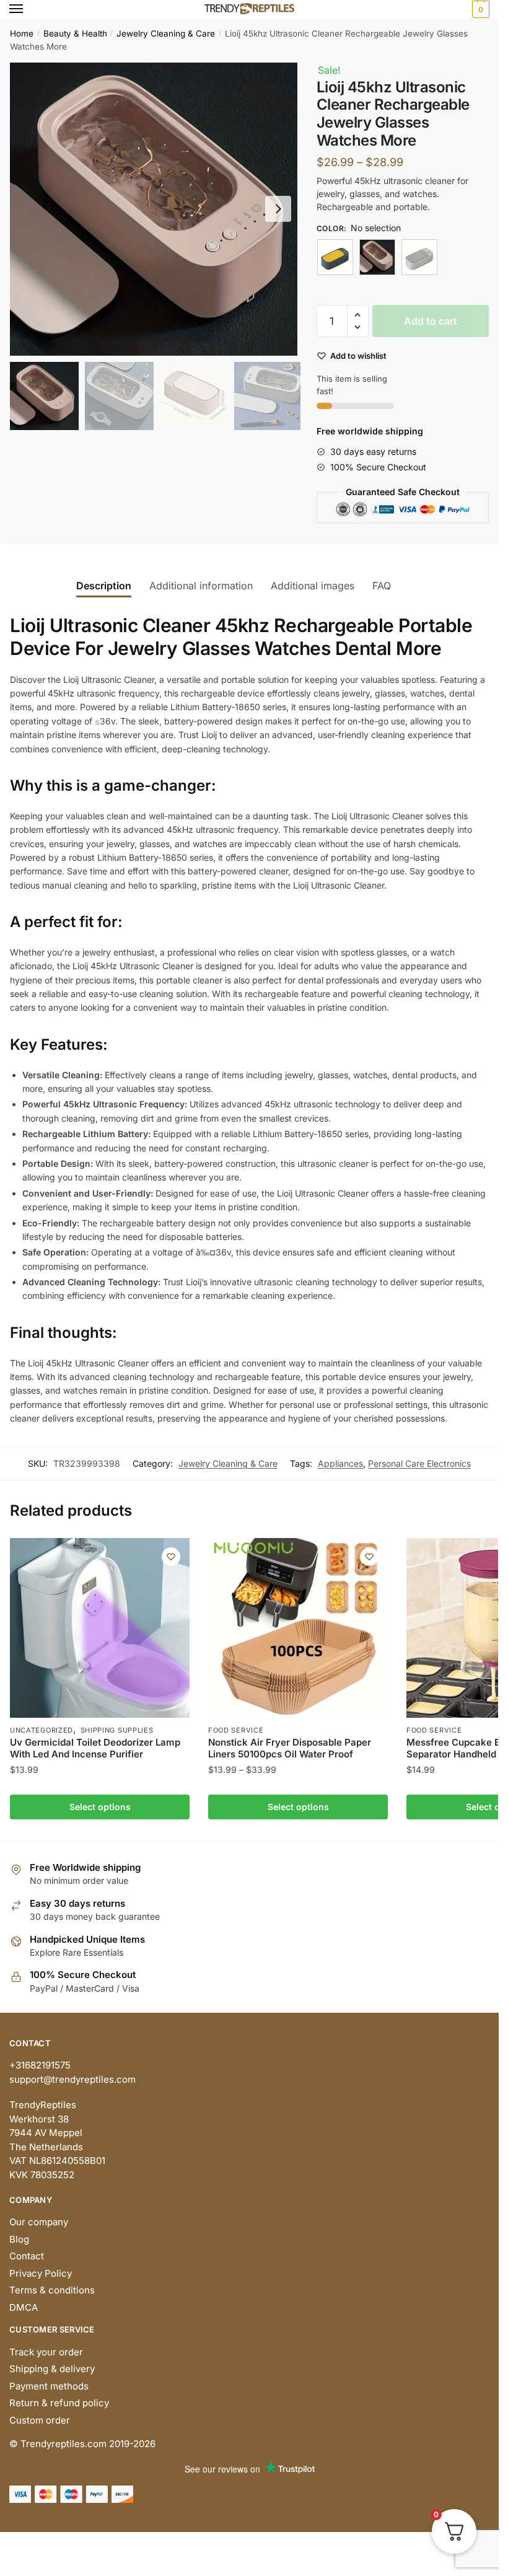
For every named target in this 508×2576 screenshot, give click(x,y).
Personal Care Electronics (419, 1463)
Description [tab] (104, 586)
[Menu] (28, 9)
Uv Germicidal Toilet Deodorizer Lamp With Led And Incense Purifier (95, 1748)
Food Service (236, 1730)
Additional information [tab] (201, 586)
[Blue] (335, 257)
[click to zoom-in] (156, 209)
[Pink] (377, 257)
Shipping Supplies (117, 1730)
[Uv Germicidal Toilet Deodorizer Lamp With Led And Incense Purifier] (100, 1628)
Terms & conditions (52, 2290)
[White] (419, 257)
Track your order (46, 2352)
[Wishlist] (171, 1557)
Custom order (40, 2420)
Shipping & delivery (52, 2369)
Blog (19, 2239)
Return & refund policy (59, 2403)
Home (22, 33)
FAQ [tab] (382, 586)
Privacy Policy (41, 2273)
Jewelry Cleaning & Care (166, 33)
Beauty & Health (75, 33)
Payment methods (49, 2386)
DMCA (24, 2307)
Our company (39, 2222)
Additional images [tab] (313, 586)
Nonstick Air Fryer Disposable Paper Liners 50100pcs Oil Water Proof (290, 1748)
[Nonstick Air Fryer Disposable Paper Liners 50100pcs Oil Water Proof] (298, 1628)
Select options (100, 1807)
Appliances (340, 1463)
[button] (278, 209)
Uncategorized (42, 1730)
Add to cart (431, 321)
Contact (27, 2256)
